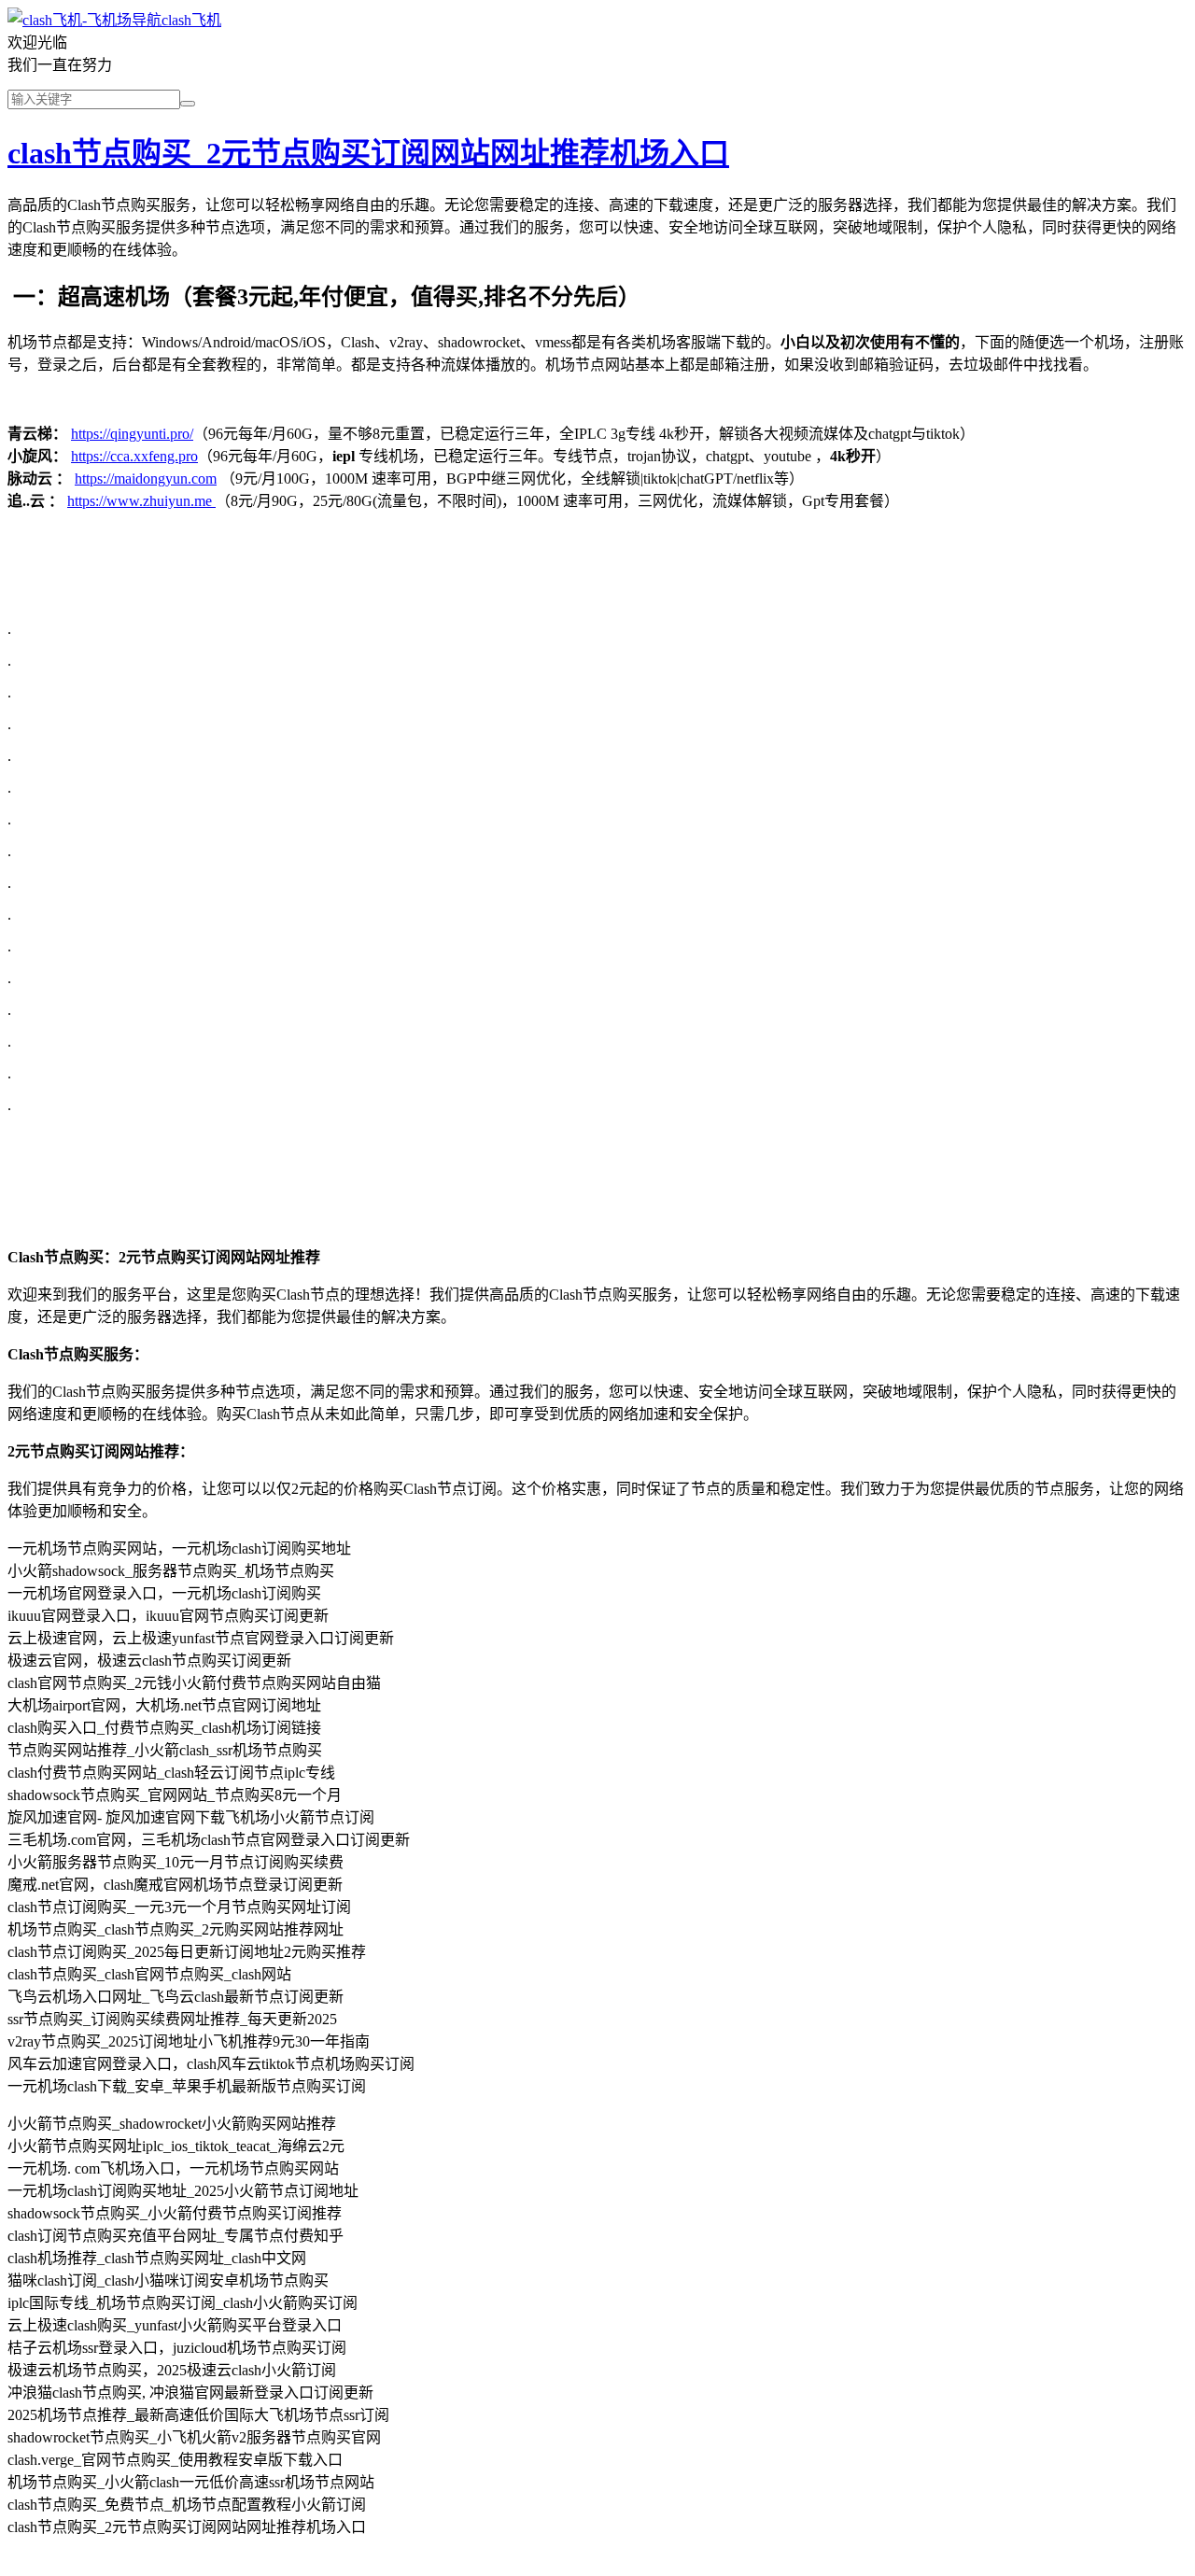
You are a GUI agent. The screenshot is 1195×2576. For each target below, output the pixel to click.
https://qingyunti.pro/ (132, 434)
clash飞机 (191, 20)
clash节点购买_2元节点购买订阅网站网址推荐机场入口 (368, 153)
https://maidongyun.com (146, 479)
